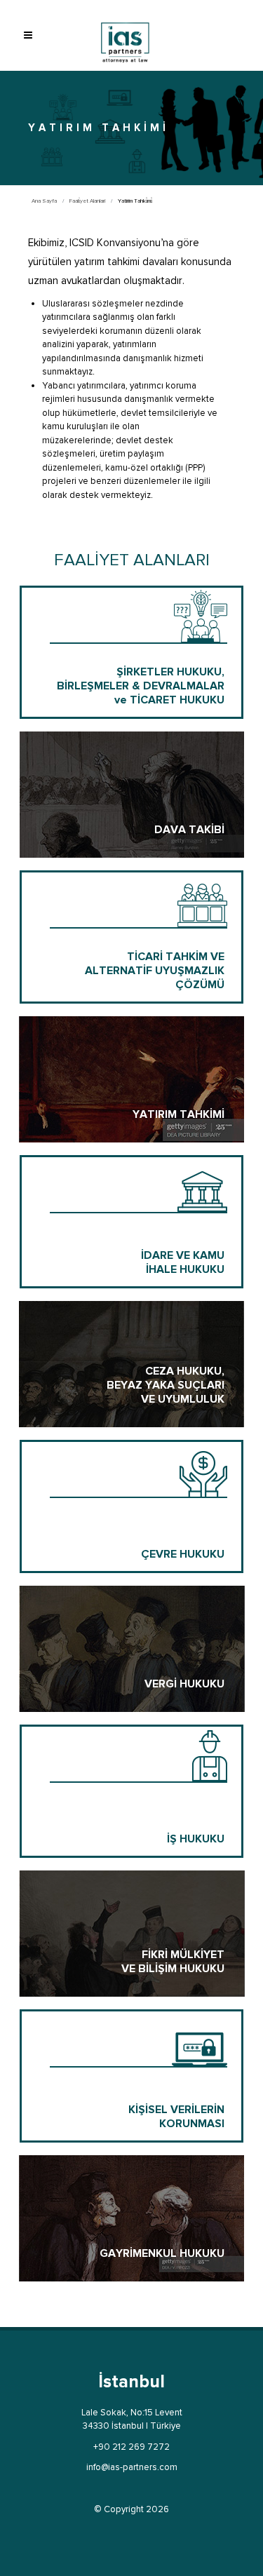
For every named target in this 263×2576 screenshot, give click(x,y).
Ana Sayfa (44, 201)
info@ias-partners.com (132, 2467)
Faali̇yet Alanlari (87, 201)
